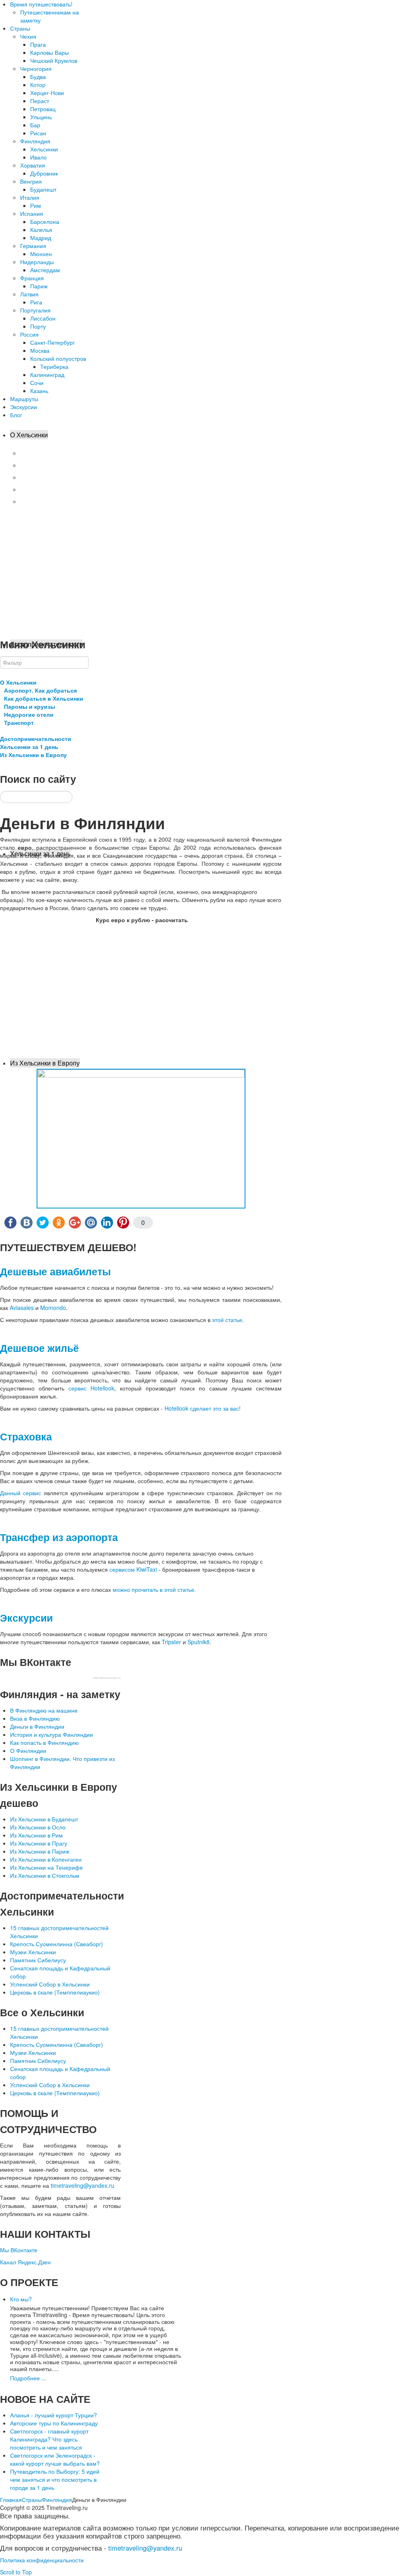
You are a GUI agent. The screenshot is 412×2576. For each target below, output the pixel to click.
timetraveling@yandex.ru (82, 2185)
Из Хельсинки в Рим (36, 1835)
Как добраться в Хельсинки (56, 465)
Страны (32, 2499)
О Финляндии (28, 1750)
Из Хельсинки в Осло (38, 1827)
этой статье (227, 1320)
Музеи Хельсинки (33, 1952)
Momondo (53, 1308)
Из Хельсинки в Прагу (39, 1843)
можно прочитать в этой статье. (154, 1589)
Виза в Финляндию (35, 1718)
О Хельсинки (29, 435)
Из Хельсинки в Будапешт (44, 1819)
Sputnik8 (199, 1642)
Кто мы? (21, 2299)
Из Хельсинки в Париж (40, 1851)
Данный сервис (21, 1493)
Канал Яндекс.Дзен (25, 2262)
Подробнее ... (28, 2378)
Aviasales (22, 1308)
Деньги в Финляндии (37, 1726)
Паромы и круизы (43, 477)
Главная (11, 2499)
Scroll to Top (16, 2572)
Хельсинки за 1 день (29, 747)
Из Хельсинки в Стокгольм (45, 1875)
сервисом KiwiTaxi (133, 1569)
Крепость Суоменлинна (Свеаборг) (57, 1944)
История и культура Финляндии (51, 1734)
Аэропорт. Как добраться (53, 453)
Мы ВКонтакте (19, 2250)
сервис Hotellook (91, 1388)
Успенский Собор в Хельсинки (50, 1984)
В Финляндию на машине (44, 1710)
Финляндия (57, 2499)
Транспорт (34, 501)
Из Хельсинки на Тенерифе (46, 1867)
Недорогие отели (43, 489)
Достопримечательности (36, 739)
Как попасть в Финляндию (44, 1742)
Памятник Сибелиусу (38, 1960)
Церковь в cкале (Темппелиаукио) (55, 1992)
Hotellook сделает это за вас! (203, 1408)
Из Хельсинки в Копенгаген (46, 1859)
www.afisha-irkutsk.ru (107, 1678)
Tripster (171, 1642)
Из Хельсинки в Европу (45, 1063)
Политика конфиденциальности (42, 2560)
